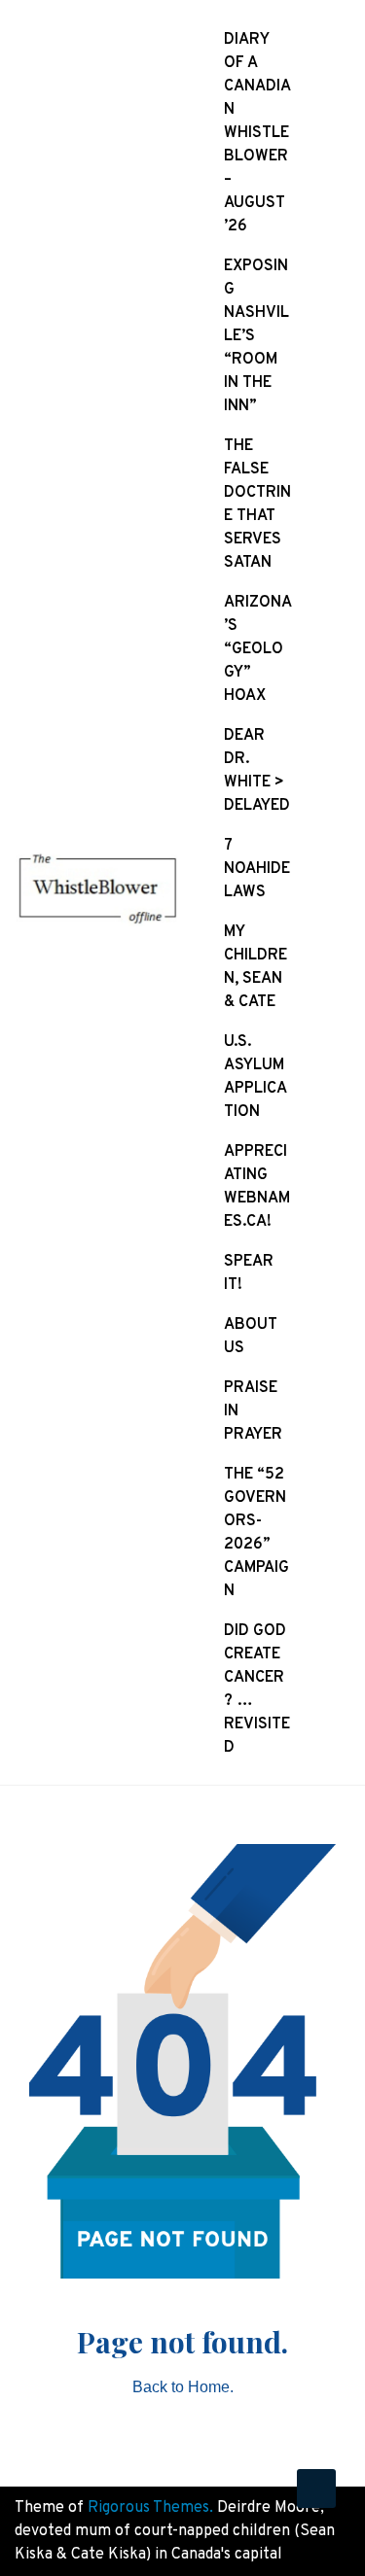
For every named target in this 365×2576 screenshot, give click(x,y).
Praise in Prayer (253, 1411)
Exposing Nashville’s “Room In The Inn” (256, 336)
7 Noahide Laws (257, 869)
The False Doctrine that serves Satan (257, 505)
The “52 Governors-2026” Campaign (256, 1533)
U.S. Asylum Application (255, 1077)
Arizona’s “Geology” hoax (258, 649)
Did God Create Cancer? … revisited (257, 1689)
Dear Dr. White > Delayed (257, 771)
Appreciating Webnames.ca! (257, 1187)
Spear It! (249, 1273)
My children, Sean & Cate (255, 967)
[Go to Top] (316, 2489)
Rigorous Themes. (150, 2508)
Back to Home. (183, 2387)
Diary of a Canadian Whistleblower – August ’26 (257, 133)
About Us (251, 1337)
